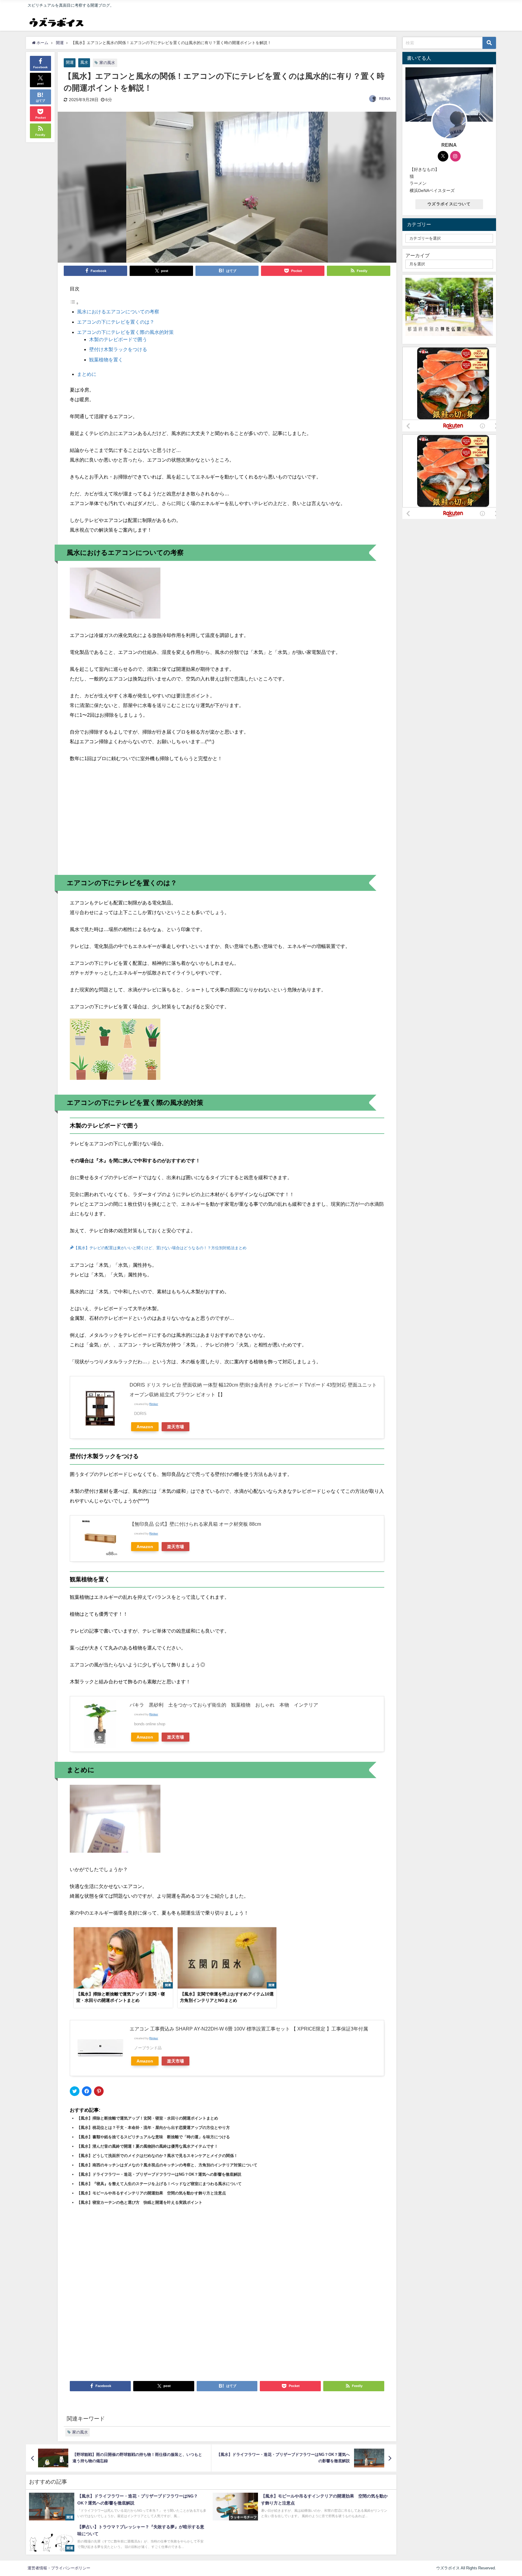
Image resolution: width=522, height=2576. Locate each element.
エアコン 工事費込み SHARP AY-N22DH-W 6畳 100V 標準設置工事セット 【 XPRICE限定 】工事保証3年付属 (249, 2029)
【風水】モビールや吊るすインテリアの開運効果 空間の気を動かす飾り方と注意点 (151, 2193)
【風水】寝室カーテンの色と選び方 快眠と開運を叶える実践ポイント (140, 2202)
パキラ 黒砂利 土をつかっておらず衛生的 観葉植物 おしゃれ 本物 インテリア (224, 1705)
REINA (385, 99)
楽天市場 (176, 1427)
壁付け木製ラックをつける (118, 349)
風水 (84, 62)
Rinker (154, 1404)
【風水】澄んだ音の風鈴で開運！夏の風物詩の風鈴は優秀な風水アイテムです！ (147, 2146)
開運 (70, 62)
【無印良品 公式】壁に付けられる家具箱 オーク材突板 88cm (195, 1524)
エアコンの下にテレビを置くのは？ (116, 322)
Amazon (145, 1427)
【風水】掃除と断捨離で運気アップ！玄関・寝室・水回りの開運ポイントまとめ (147, 2118)
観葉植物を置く (106, 360)
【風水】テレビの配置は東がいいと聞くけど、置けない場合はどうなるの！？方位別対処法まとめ (160, 1248)
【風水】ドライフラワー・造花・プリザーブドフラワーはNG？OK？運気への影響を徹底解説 (159, 2174)
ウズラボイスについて (449, 204)
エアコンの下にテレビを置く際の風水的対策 (125, 332)
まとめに (87, 374)
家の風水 (107, 63)
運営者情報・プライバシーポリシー (59, 2568)
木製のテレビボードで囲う (118, 339)
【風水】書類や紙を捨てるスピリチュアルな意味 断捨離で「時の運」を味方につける (153, 2137)
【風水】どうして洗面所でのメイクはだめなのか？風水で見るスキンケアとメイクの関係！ (157, 2156)
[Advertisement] (227, 822)
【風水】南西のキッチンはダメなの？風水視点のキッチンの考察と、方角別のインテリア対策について (167, 2165)
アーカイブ (417, 255)
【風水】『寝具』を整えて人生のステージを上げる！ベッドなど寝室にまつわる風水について (159, 2184)
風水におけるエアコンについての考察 (118, 312)
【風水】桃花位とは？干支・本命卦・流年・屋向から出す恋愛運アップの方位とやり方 (153, 2128)
